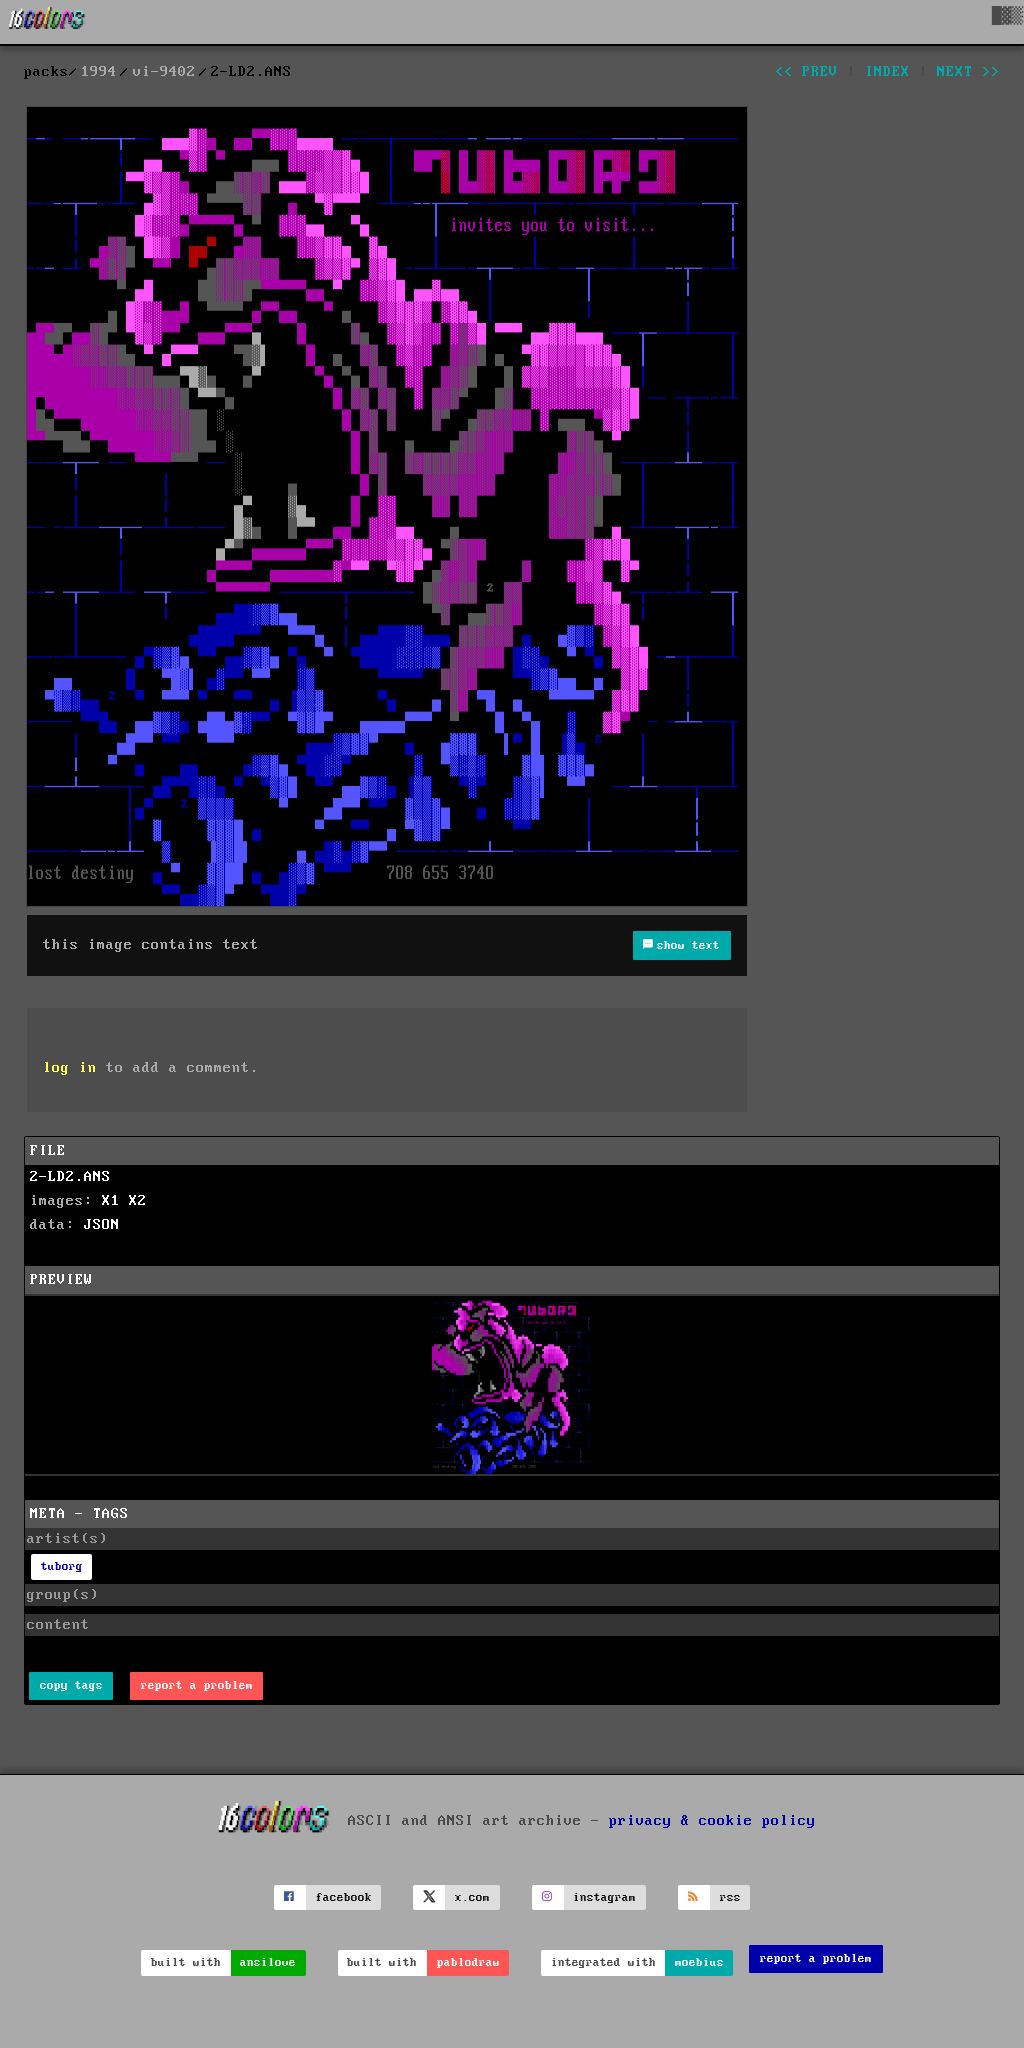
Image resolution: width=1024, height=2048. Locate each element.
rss (730, 1897)
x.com (472, 1897)
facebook (344, 1897)
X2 (138, 1201)
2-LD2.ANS (70, 1177)
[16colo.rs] (47, 22)
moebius (699, 1962)
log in (70, 1068)
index (887, 72)
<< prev (806, 72)
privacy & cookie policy (712, 1821)
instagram (604, 1897)
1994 (99, 72)
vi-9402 (164, 72)
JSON (102, 1225)
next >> (968, 72)
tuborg (62, 1566)
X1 (111, 1201)
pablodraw (468, 1962)
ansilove (268, 1962)
